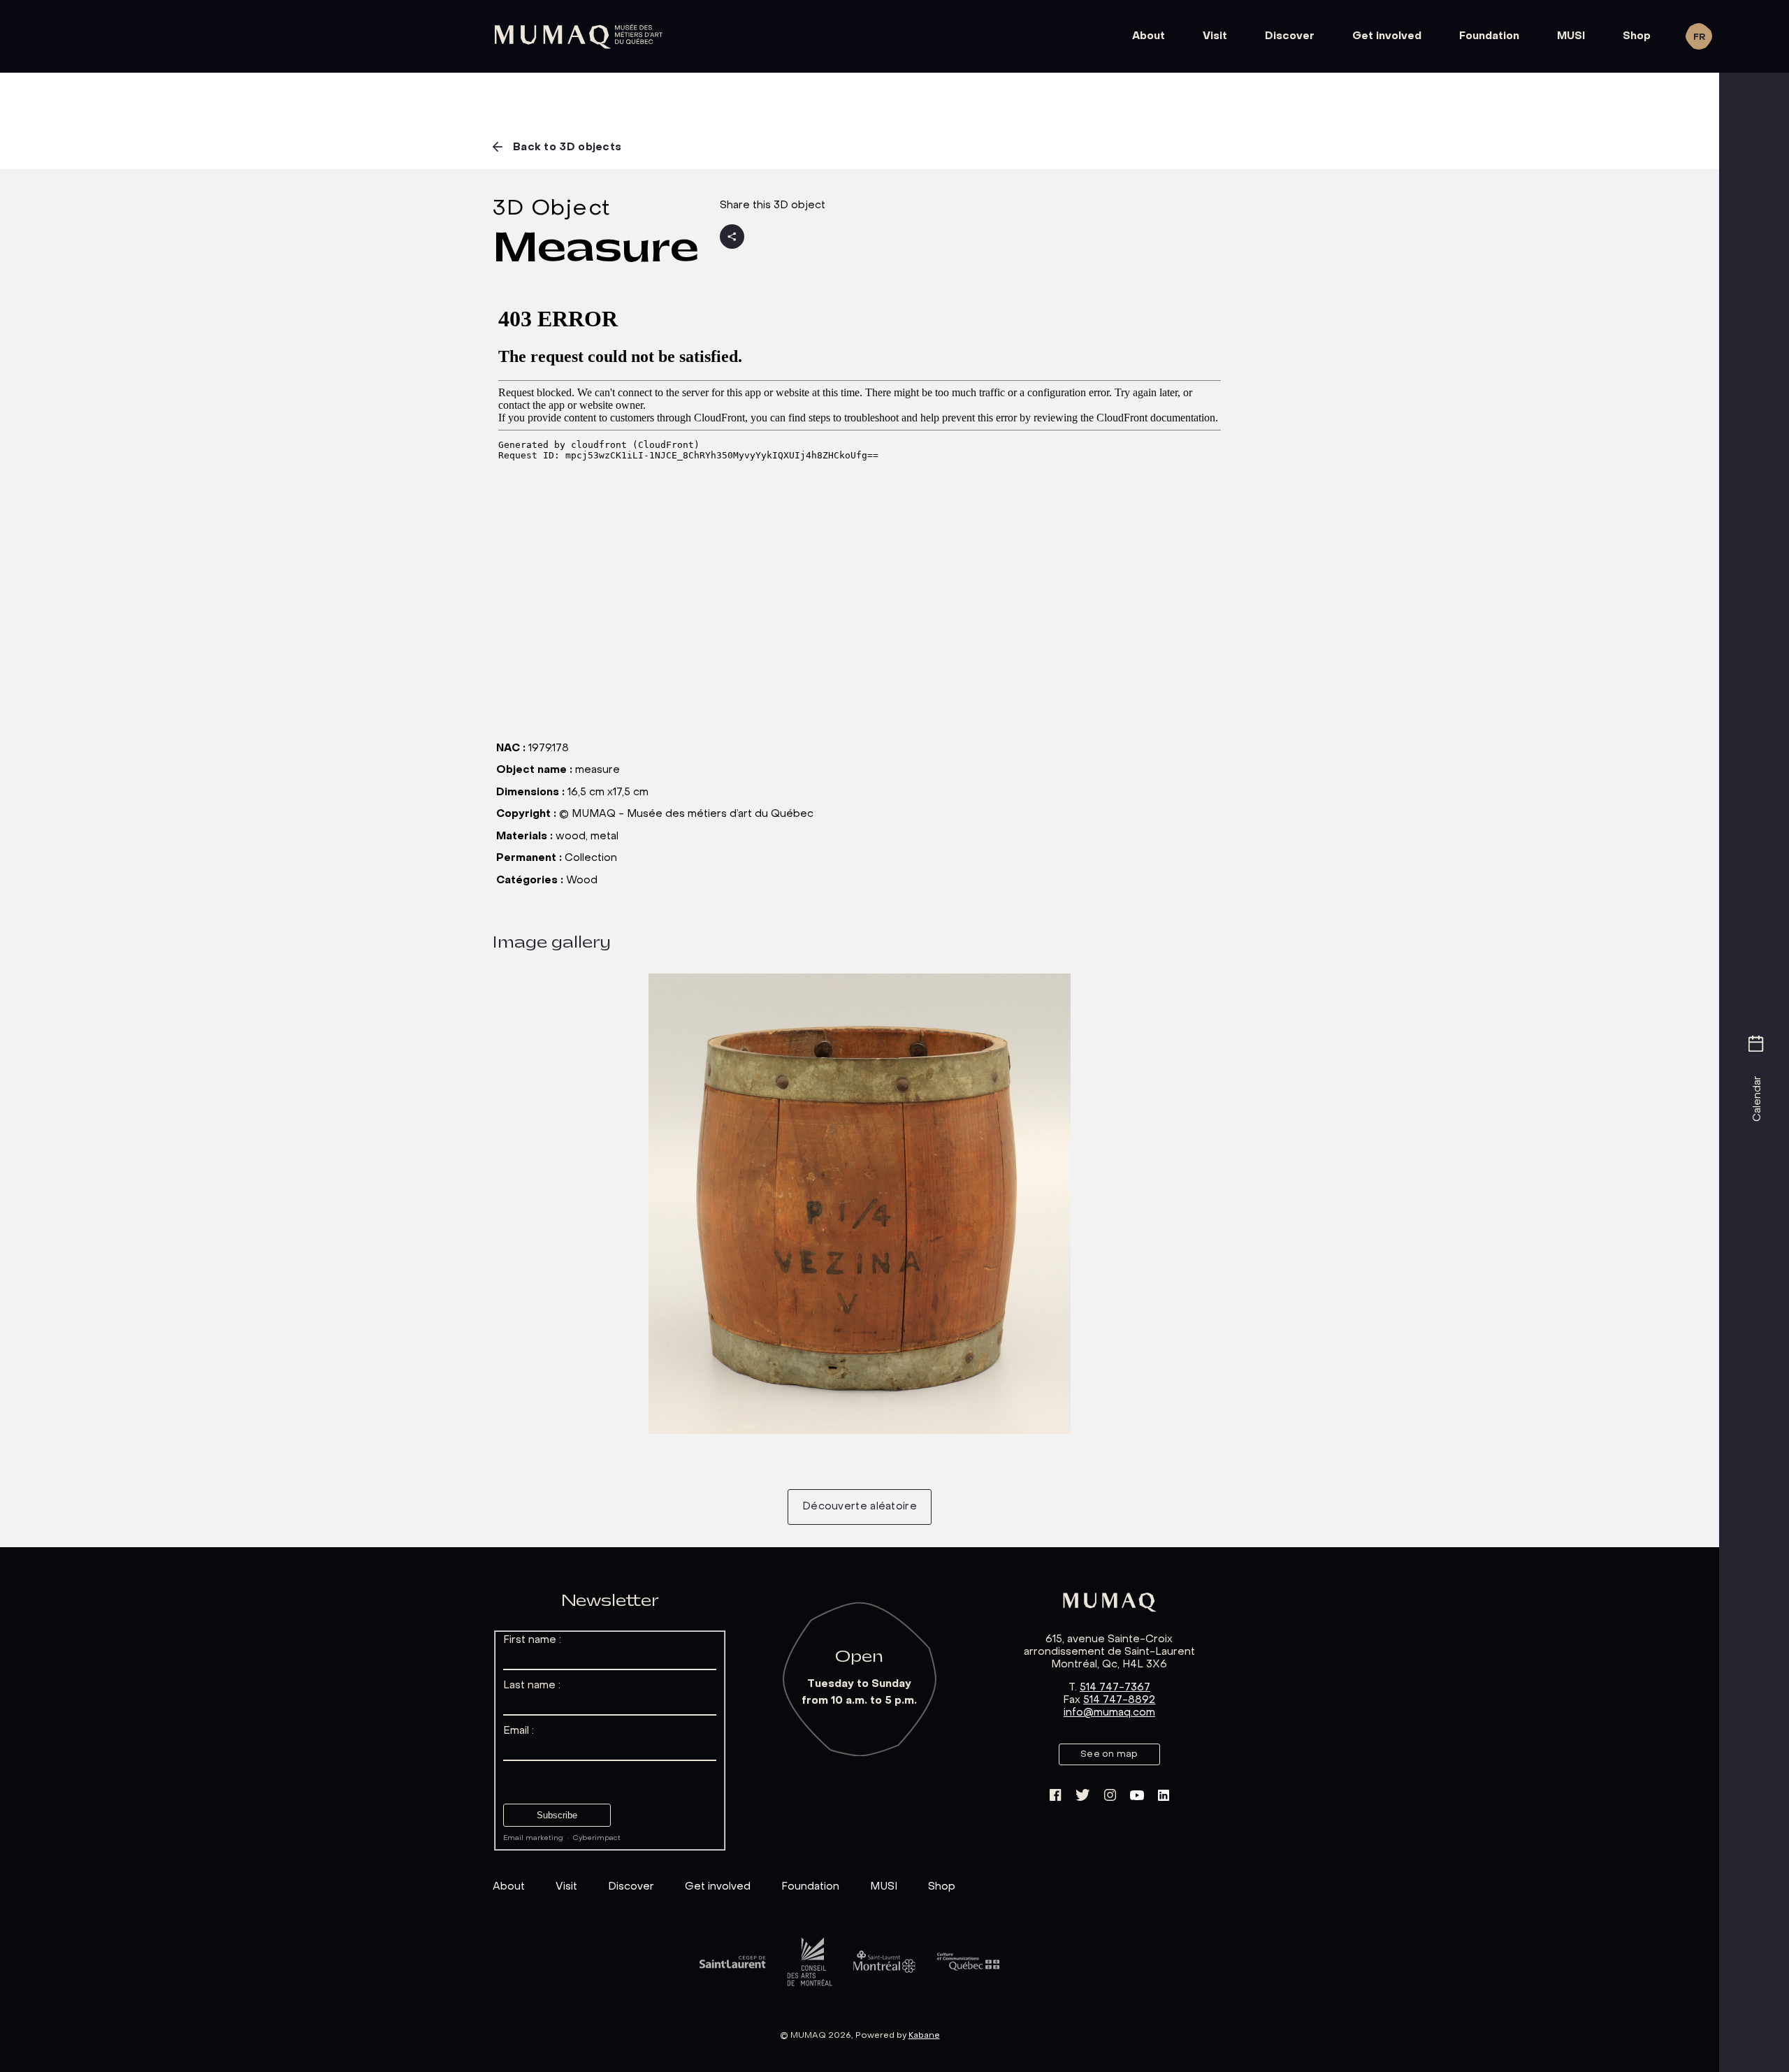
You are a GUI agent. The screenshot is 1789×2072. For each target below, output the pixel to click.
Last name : (532, 1686)
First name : (532, 1640)
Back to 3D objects (567, 147)
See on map (1109, 1754)
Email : (519, 1731)
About (1149, 36)
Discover (1290, 36)
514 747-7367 (1115, 1688)
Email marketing (533, 1838)
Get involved (1387, 36)
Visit (1215, 36)
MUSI (1571, 36)
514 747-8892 (1119, 1700)
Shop (1637, 36)
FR (1699, 37)
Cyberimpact (597, 1838)
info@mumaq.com (1109, 1713)
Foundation (1489, 36)
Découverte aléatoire (860, 1507)
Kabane (924, 2036)
